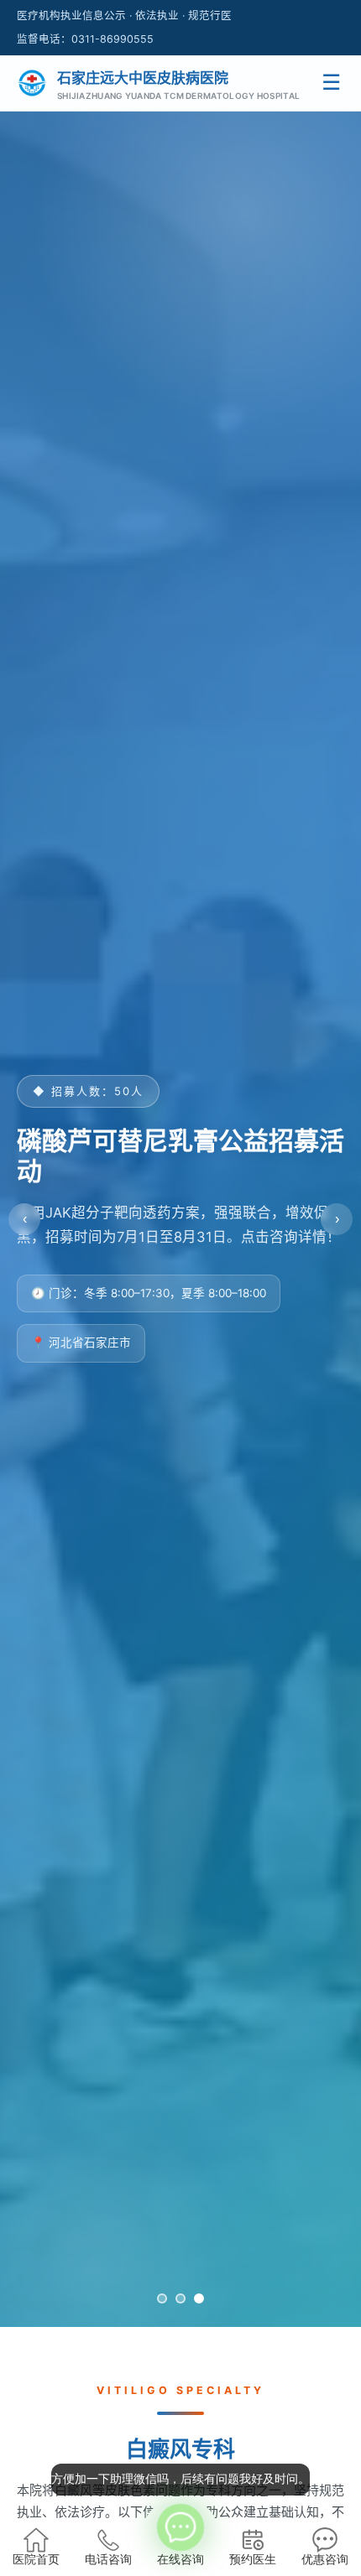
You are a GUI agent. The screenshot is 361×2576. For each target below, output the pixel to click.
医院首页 (36, 2560)
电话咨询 (108, 2560)
